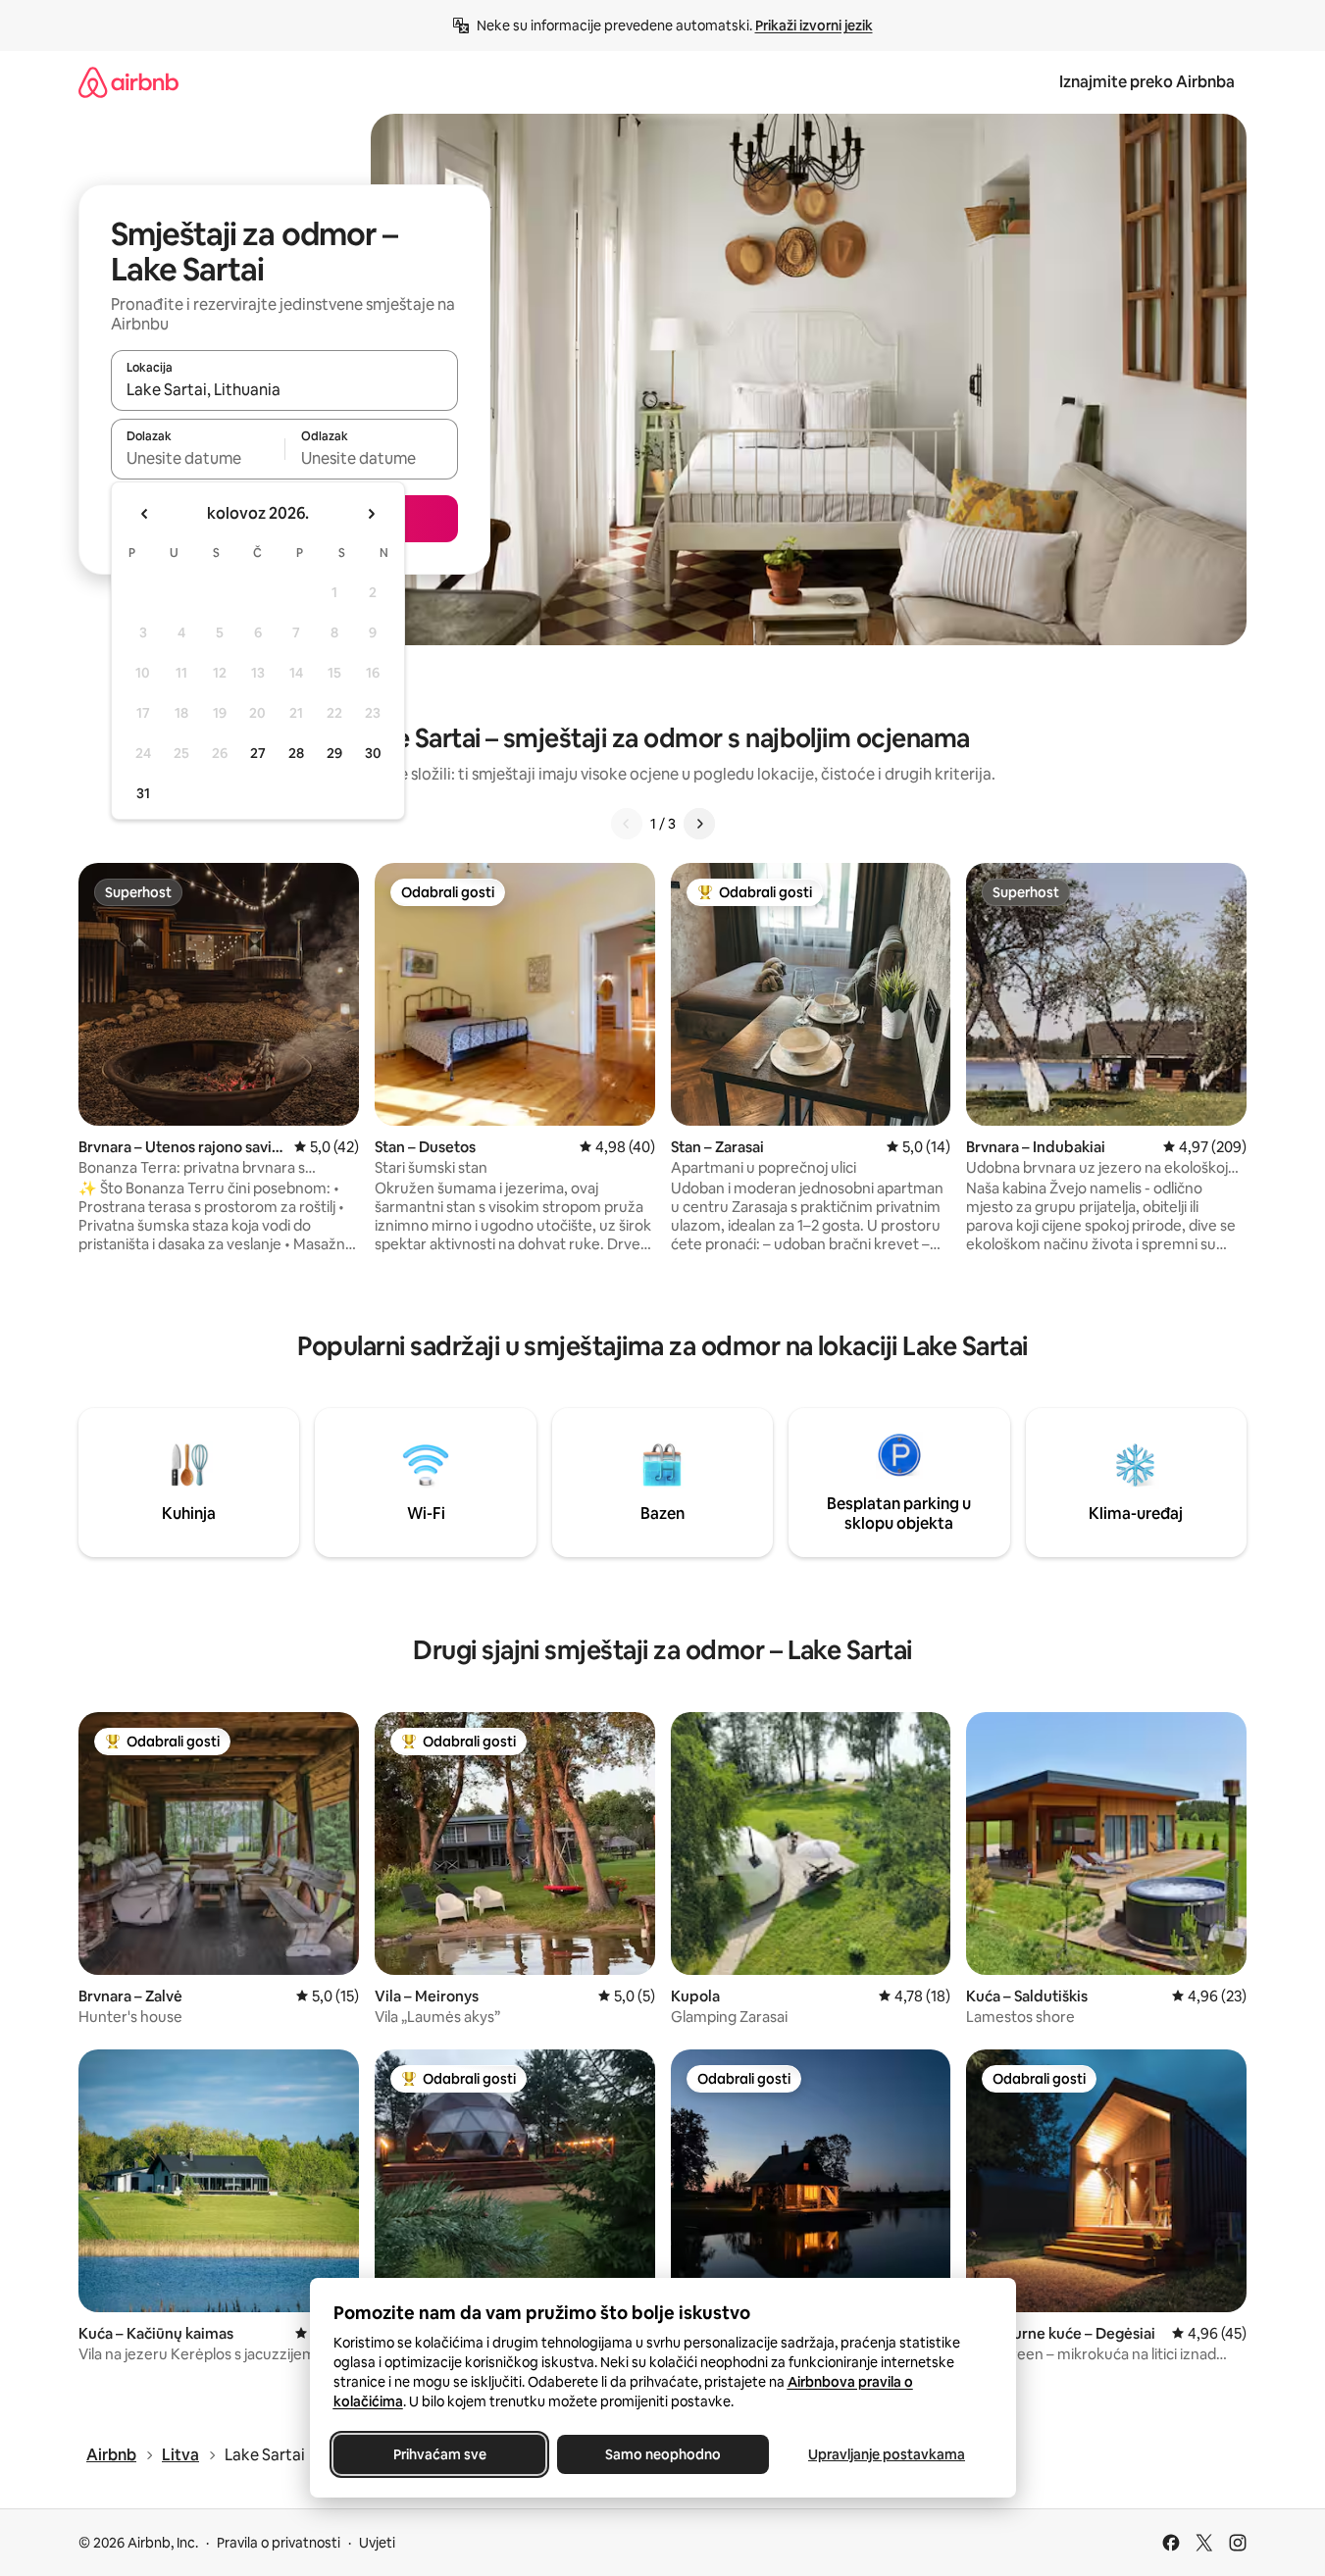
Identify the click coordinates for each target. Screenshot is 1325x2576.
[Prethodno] (627, 824)
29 (334, 753)
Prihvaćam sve (439, 2454)
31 (143, 793)
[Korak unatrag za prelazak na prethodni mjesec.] (145, 514)
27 (258, 753)
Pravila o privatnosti (279, 2543)
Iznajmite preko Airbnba (1147, 82)
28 (296, 753)
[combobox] (284, 389)
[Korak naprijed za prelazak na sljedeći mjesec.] (371, 514)
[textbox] (198, 458)
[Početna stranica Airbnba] (128, 82)
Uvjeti (377, 2543)
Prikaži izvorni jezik (814, 25)
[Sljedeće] (699, 824)
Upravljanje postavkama (887, 2454)
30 (373, 753)
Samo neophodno (663, 2454)
